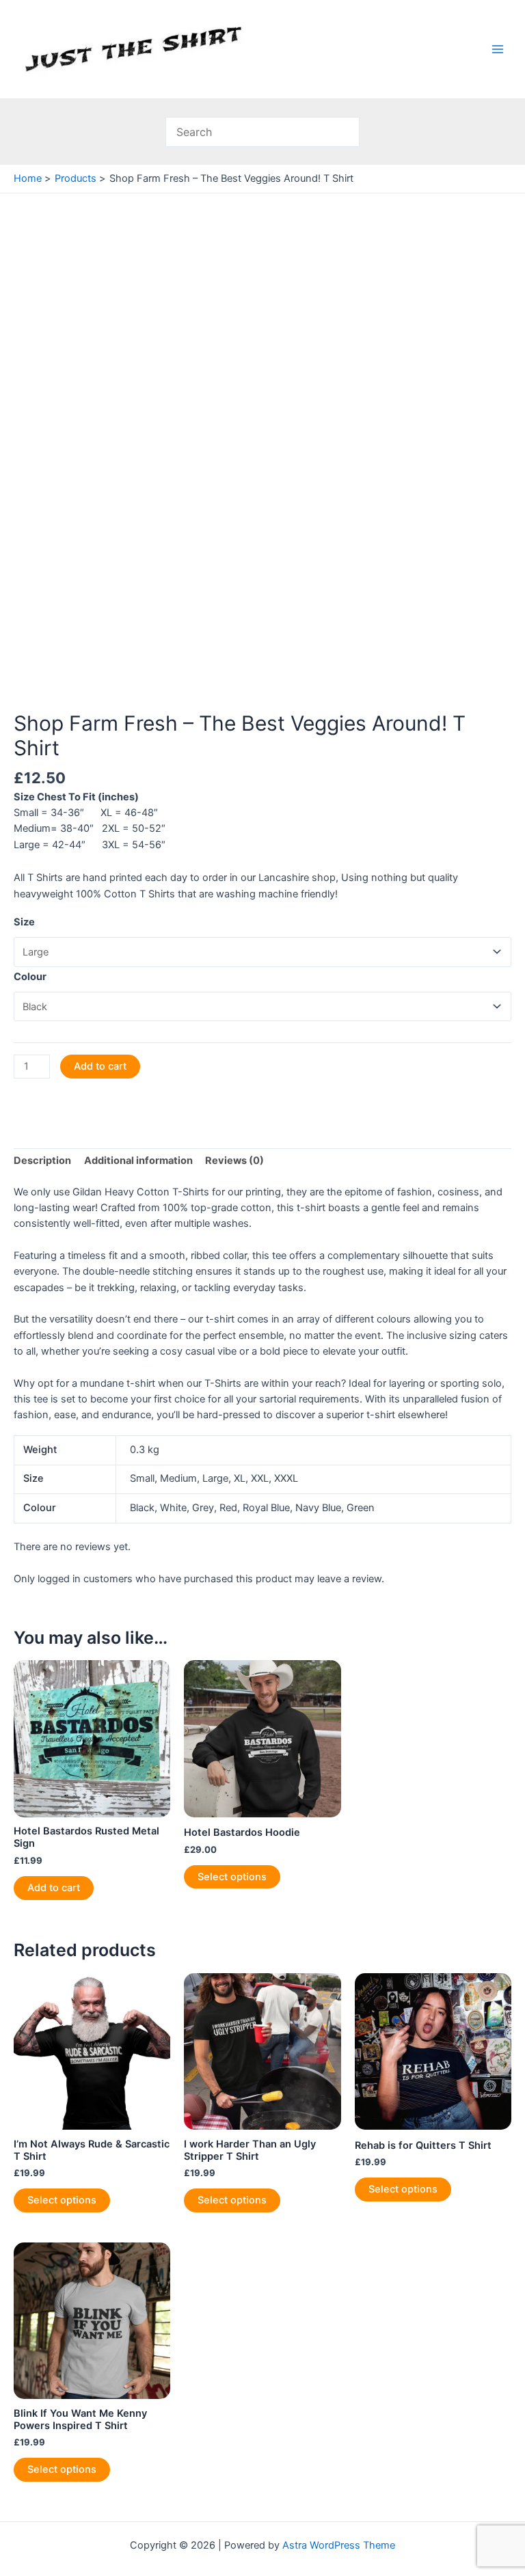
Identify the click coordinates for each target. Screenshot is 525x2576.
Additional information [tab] (138, 1161)
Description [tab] (42, 1161)
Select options (232, 1877)
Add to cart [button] (54, 1888)
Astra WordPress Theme (339, 2545)
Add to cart (100, 1066)
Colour (30, 977)
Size (24, 922)
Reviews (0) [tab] (234, 1161)
